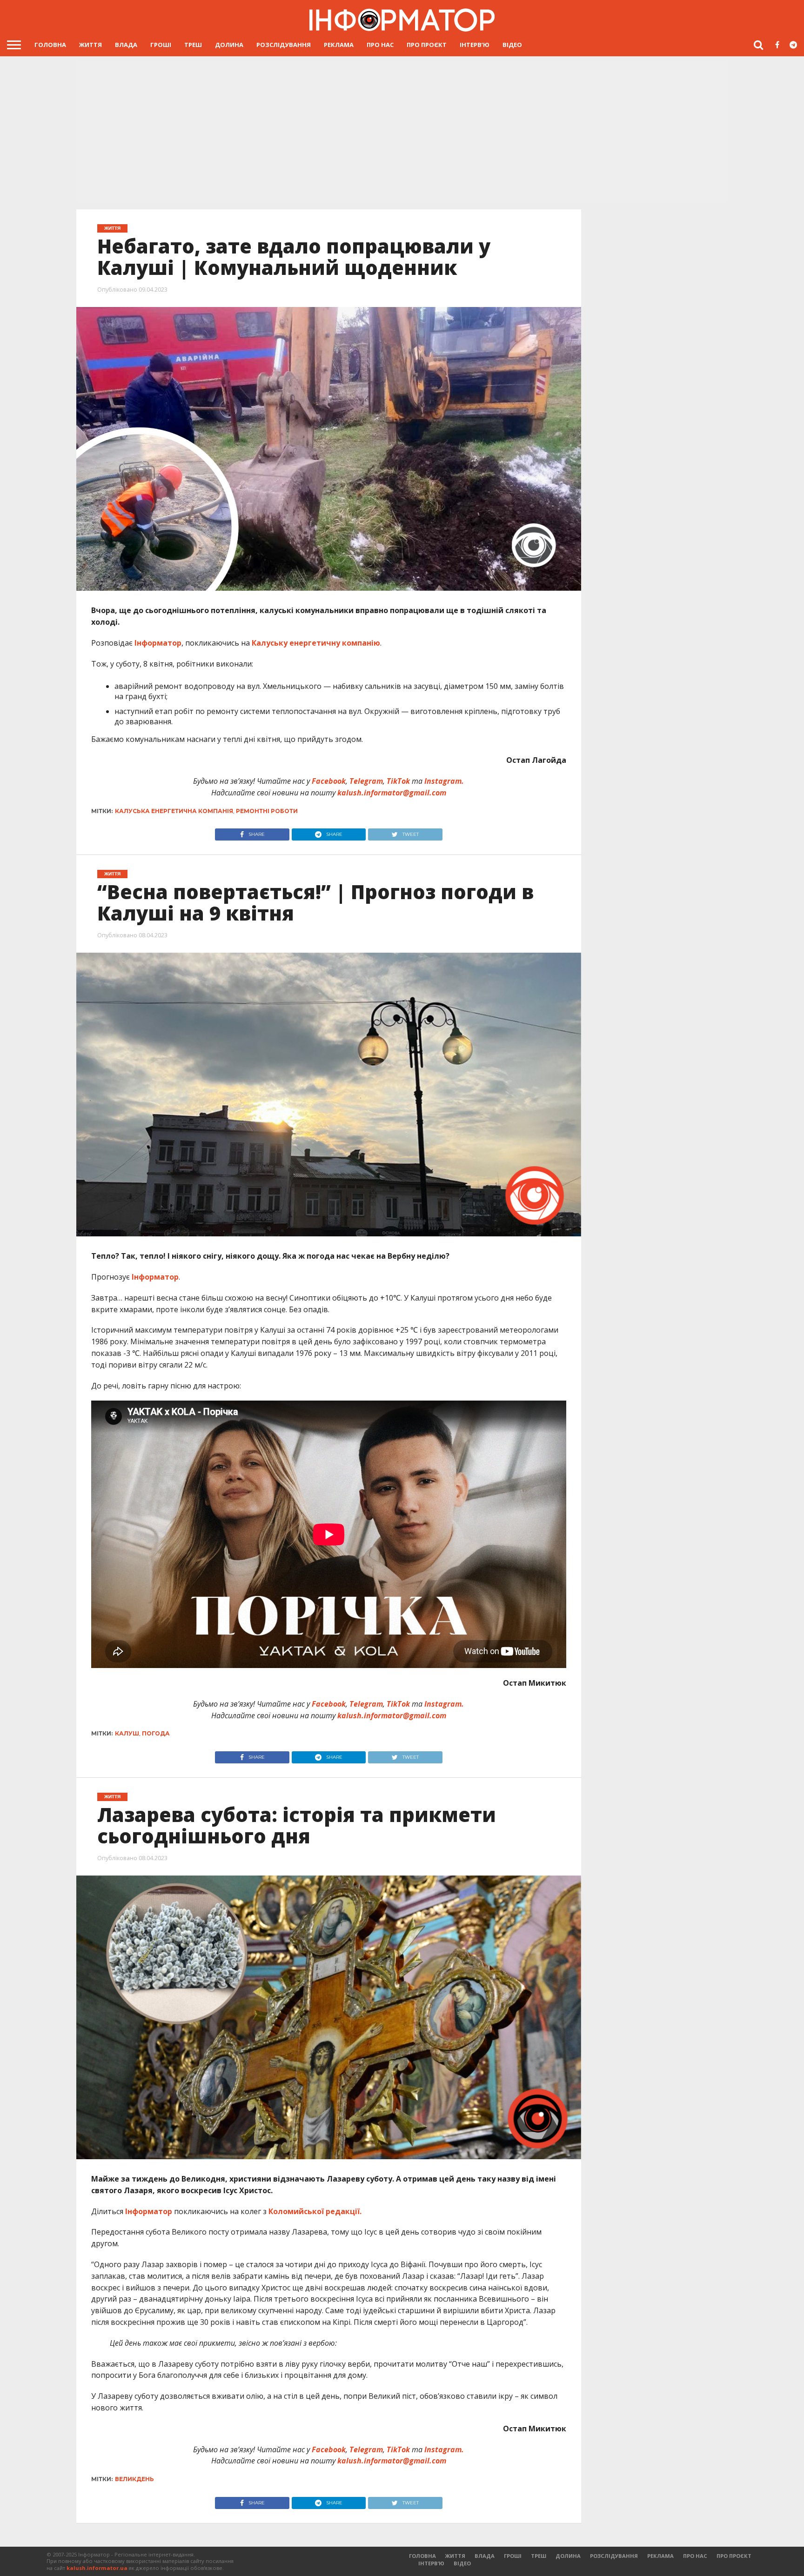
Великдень (134, 2479)
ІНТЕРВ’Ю (475, 45)
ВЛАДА (126, 45)
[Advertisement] (402, 133)
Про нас (380, 45)
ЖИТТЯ (90, 45)
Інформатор (158, 643)
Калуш (127, 1733)
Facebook (329, 781)
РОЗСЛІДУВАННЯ (284, 45)
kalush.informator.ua (97, 2568)
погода (156, 1733)
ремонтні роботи (267, 811)
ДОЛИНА (229, 45)
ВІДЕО (512, 45)
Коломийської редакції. (315, 2211)
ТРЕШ (193, 45)
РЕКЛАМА (339, 45)
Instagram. (444, 781)
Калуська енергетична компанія (174, 811)
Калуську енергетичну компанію (316, 643)
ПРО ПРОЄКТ (427, 45)
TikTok (398, 781)
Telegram (366, 781)
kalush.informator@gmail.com (392, 793)
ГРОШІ (161, 45)
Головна (50, 45)
